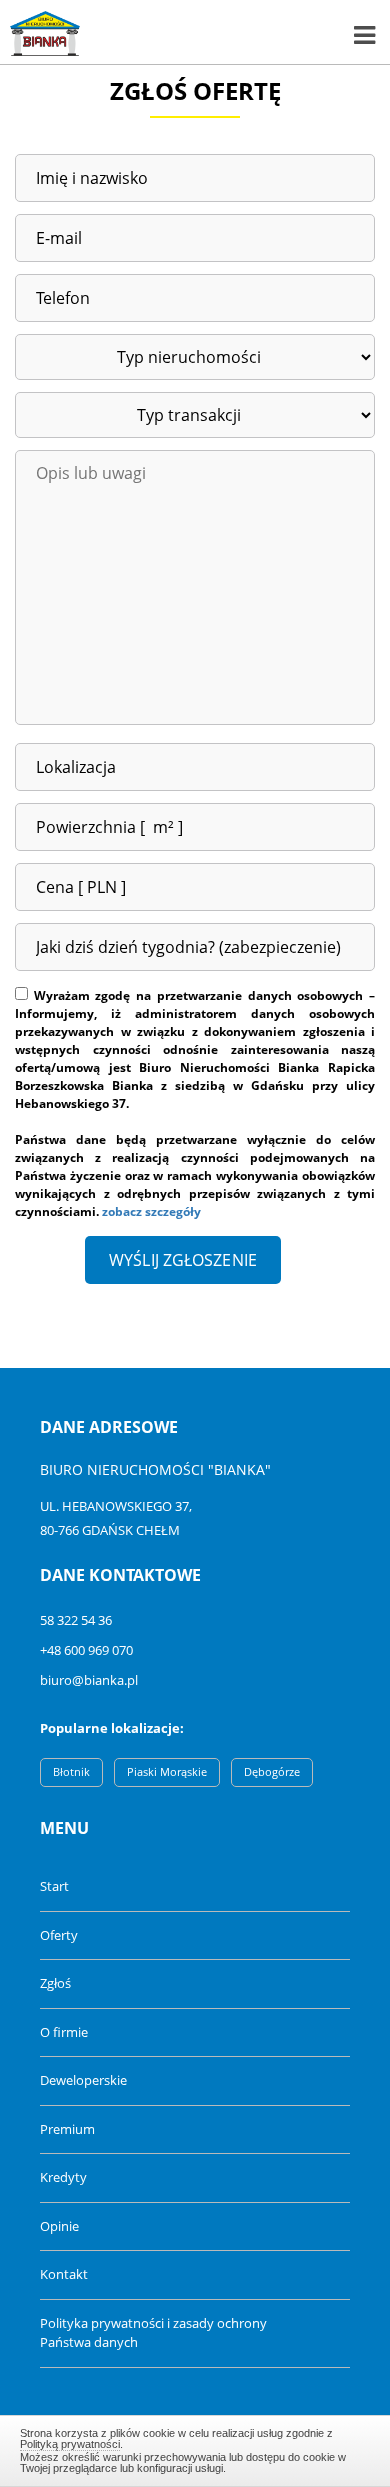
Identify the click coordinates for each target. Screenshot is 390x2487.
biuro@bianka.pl (89, 1680)
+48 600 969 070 (86, 1650)
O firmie (64, 2032)
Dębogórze (272, 1771)
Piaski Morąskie (167, 1771)
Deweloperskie (83, 2080)
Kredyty (63, 2177)
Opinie (59, 2226)
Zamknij (195, 2448)
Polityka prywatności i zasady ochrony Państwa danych (153, 2333)
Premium (67, 2129)
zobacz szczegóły (151, 1211)
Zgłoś (55, 1983)
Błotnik (71, 1771)
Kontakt (64, 2274)
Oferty (59, 1935)
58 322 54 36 (76, 1620)
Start (54, 1886)
